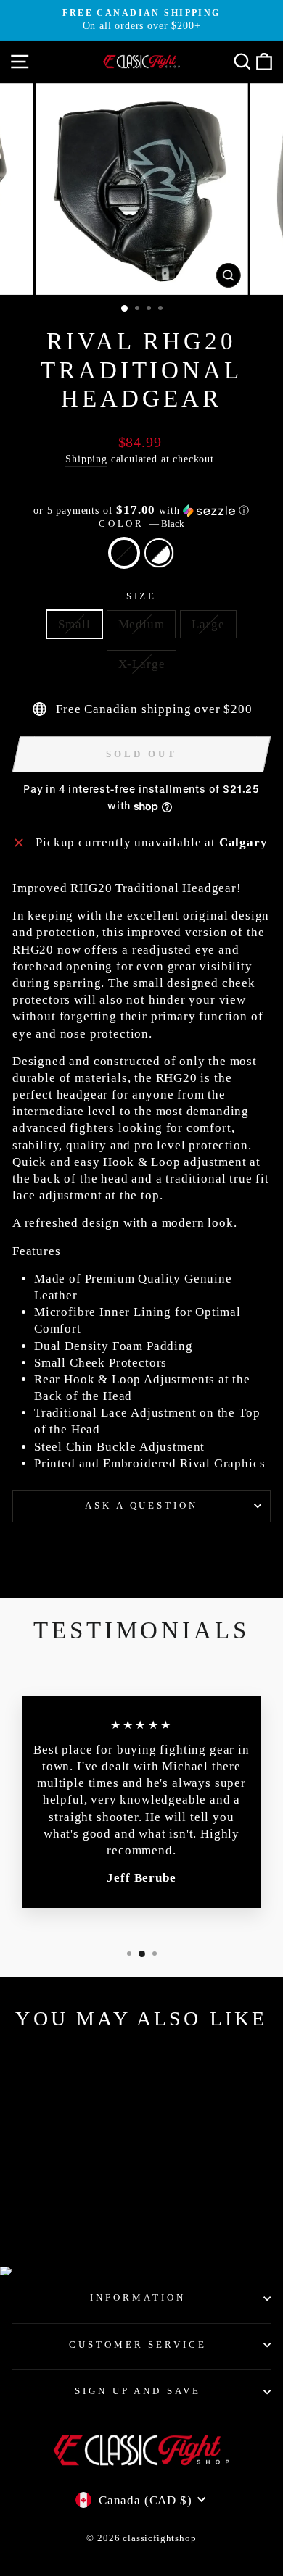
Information (138, 2297)
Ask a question (142, 1505)
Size (142, 596)
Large (208, 624)
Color (142, 524)
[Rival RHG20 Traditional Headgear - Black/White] (70, 2217)
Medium (141, 624)
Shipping (86, 459)
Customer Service (138, 2344)
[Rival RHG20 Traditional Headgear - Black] (53, 2217)
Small (74, 624)
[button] (141, 510)
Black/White (159, 553)
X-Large (142, 664)
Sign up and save (138, 2391)
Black (124, 553)
